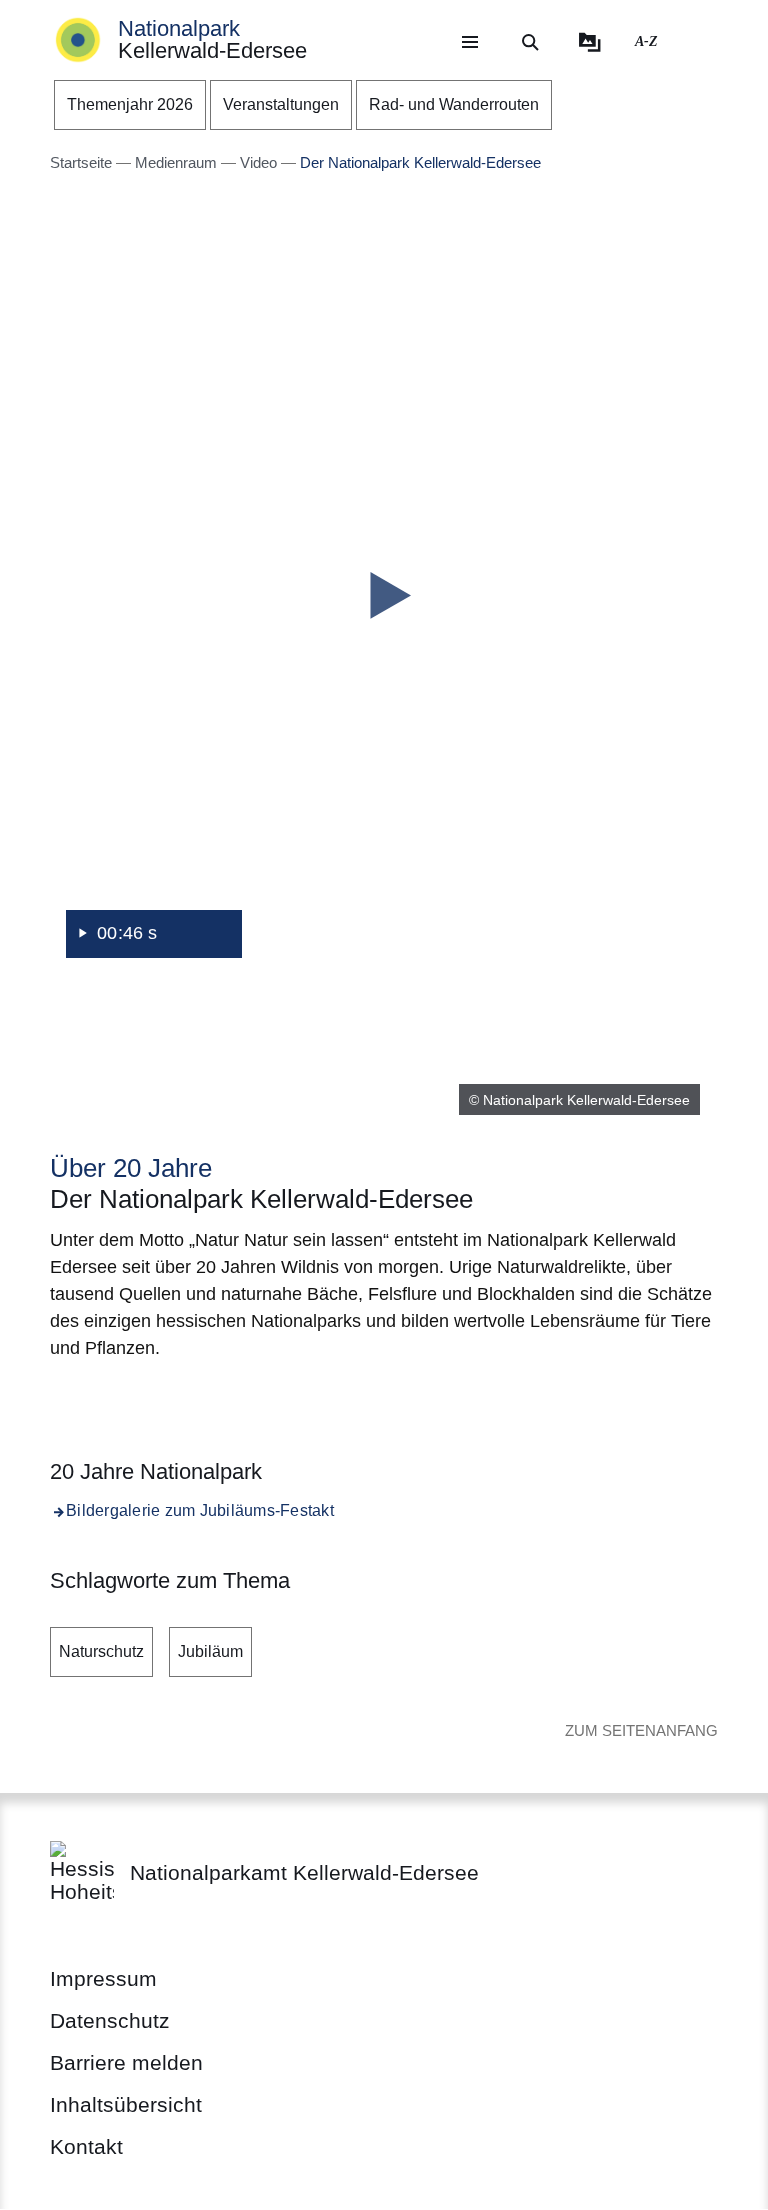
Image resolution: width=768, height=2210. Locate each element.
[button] (384, 596)
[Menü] (470, 42)
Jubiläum (210, 1651)
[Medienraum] (590, 42)
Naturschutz (101, 1651)
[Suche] (530, 42)
